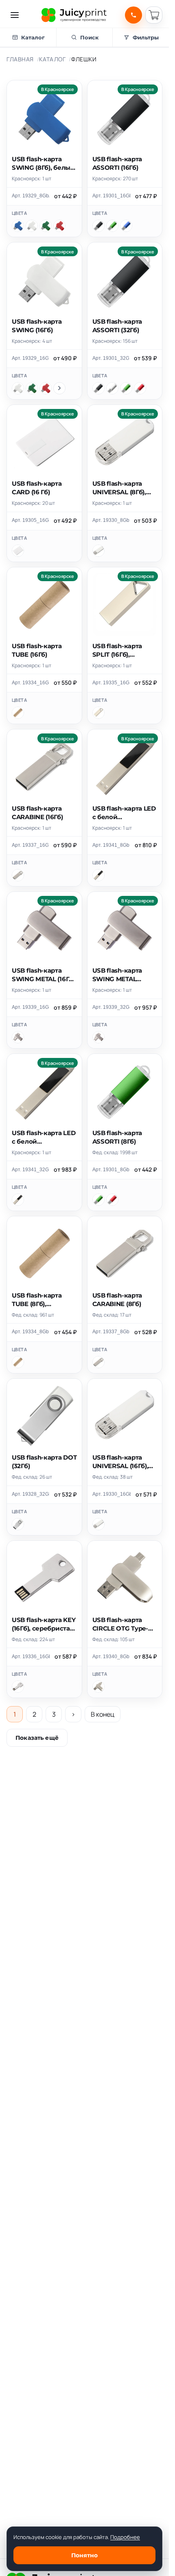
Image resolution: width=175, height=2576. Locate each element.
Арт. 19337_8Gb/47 (111, 1332)
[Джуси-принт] (74, 15)
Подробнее (125, 2537)
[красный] (59, 226)
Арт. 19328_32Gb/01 (31, 1494)
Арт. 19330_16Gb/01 (112, 1494)
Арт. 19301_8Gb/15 (111, 1170)
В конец (103, 1714)
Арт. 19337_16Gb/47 (30, 845)
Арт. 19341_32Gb (30, 1170)
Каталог (52, 59)
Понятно (85, 2555)
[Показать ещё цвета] (59, 388)
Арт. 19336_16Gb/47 (31, 1657)
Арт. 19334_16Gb (30, 683)
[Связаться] (133, 15)
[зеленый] (46, 226)
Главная (20, 59)
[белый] (32, 226)
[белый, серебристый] (18, 1524)
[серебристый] (112, 388)
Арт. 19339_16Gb (30, 1007)
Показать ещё (37, 1738)
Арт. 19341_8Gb (111, 845)
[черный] (98, 226)
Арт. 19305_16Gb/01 (30, 520)
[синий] (18, 226)
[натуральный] (18, 713)
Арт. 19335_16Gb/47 (111, 683)
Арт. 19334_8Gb (30, 1332)
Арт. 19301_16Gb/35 (112, 196)
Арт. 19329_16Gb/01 (30, 358)
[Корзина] (154, 15)
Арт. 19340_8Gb (111, 1657)
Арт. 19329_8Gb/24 (31, 196)
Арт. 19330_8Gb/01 (111, 520)
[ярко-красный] (140, 388)
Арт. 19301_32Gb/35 (111, 358)
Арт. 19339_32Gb (111, 1007)
